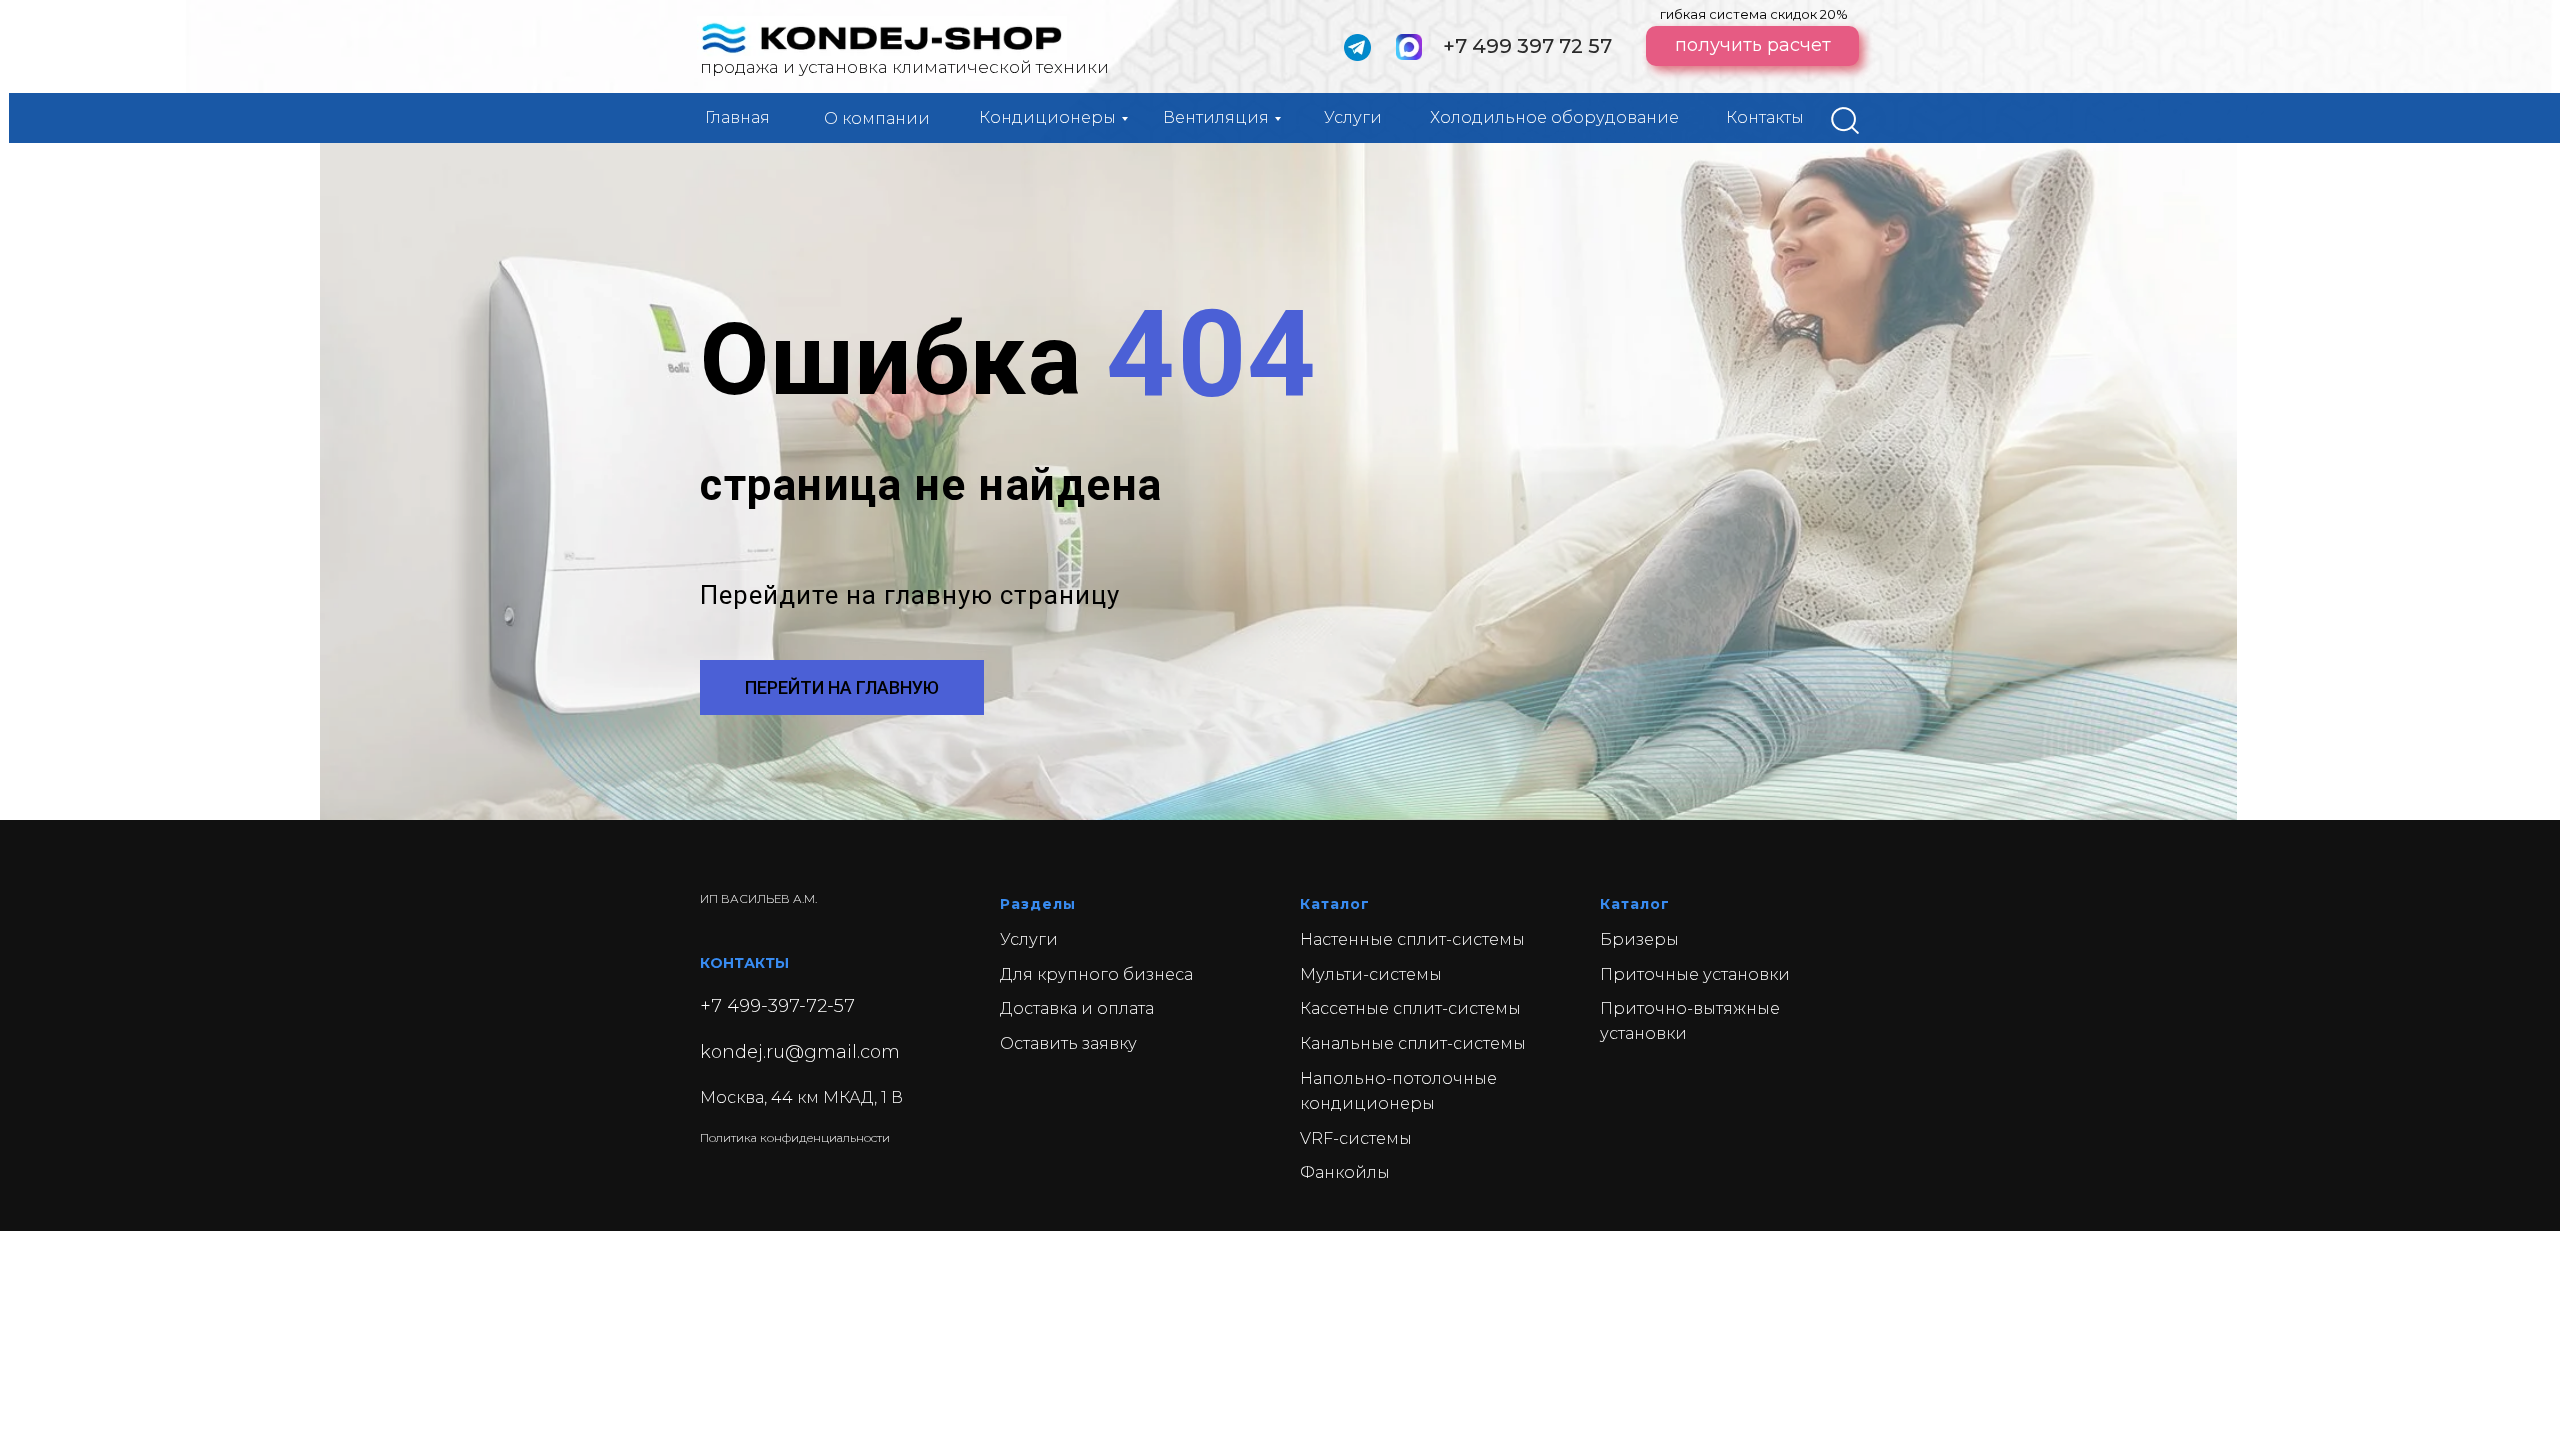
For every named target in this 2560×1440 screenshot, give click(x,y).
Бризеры (1639, 939)
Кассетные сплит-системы (1410, 1008)
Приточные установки (1695, 974)
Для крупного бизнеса (1096, 974)
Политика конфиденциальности (795, 1137)
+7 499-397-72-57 (777, 1006)
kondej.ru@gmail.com (800, 1052)
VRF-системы (1356, 1138)
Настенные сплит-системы (1412, 939)
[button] (1752, 46)
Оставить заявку (1068, 1043)
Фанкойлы (1345, 1172)
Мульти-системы (1371, 974)
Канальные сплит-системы (1413, 1043)
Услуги (1029, 939)
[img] (1845, 120)
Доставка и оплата (1077, 1008)
